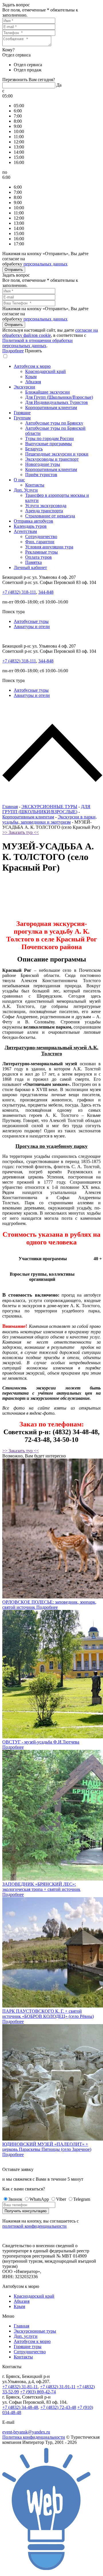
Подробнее (13, 351)
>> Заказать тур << (21, 832)
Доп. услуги (26, 2336)
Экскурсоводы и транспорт (52, 459)
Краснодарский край (45, 371)
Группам (22, 418)
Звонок (15, 2199)
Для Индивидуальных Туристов (57, 402)
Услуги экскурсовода (46, 506)
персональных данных (45, 264)
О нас (19, 480)
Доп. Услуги (26, 490)
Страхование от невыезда (50, 516)
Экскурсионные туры (35, 2331)
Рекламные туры (41, 552)
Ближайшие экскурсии (47, 392)
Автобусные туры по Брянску (54, 423)
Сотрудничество (41, 536)
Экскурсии (24, 387)
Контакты (35, 485)
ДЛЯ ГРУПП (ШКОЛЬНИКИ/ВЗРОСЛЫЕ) (46, 809)
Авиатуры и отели (32, 627)
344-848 (46, 592)
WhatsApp (39, 2199)
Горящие (22, 413)
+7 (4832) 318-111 (19, 592)
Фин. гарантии (40, 542)
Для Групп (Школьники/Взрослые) (59, 397)
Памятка (33, 562)
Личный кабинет (30, 567)
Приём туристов (41, 475)
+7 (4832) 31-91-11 (58, 2387)
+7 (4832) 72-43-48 (58, 2407)
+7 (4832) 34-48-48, (21, 2407)
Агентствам (25, 531)
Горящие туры (28, 2347)
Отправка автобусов (33, 521)
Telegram (82, 2199)
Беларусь (34, 449)
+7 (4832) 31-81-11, (21, 2387)
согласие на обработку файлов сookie (50, 333)
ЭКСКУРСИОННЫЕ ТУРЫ (49, 807)
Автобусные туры (31, 621)
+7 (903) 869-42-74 (38, 2392)
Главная (10, 807)
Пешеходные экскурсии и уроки (57, 454)
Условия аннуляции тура (49, 547)
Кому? (8, 50)
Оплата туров (38, 557)
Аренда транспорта (44, 511)
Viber (61, 2199)
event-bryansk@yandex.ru (26, 2432)
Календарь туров (30, 526)
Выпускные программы (48, 444)
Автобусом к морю (32, 366)
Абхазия (33, 382)
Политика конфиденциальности (34, 2437)
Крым (31, 377)
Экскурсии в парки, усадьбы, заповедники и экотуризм (49, 819)
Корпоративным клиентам (51, 407)
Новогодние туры (43, 464)
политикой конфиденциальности (34, 2226)
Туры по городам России (49, 438)
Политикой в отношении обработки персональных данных (37, 343)
